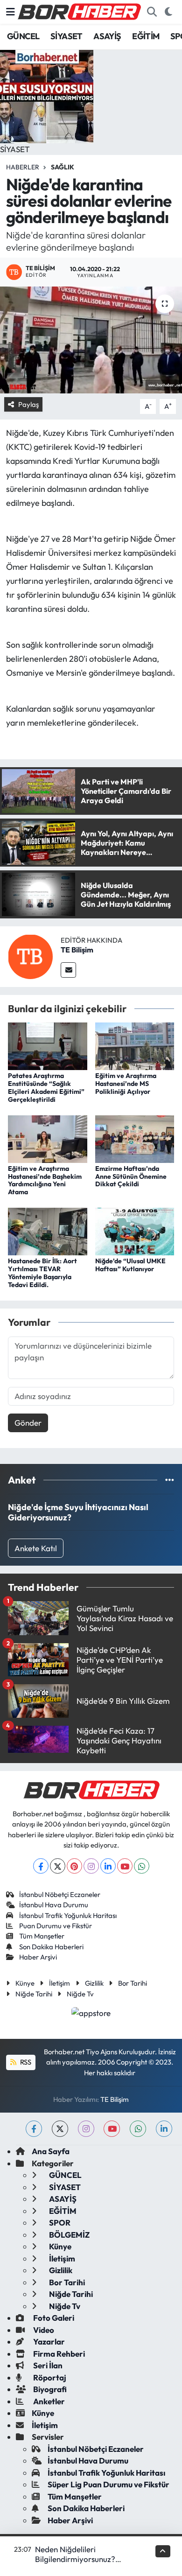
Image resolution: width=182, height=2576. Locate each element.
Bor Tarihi (133, 1983)
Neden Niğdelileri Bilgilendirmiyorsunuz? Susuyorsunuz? (75, 2559)
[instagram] (86, 2129)
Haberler (23, 167)
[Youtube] (125, 1866)
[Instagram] (91, 1866)
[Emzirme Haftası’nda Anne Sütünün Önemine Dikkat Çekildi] (135, 1138)
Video (43, 2330)
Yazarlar (48, 2341)
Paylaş (28, 404)
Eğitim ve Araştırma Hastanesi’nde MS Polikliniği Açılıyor (126, 1084)
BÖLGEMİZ (69, 2235)
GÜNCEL (23, 36)
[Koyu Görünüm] (168, 12)
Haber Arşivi (38, 1957)
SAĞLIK (63, 167)
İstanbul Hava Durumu (54, 1905)
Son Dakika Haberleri (51, 1947)
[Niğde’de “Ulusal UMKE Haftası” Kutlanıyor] (135, 1230)
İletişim (59, 1983)
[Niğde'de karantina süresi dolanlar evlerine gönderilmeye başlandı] (91, 340)
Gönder (28, 1423)
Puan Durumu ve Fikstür (56, 1926)
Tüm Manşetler (42, 1936)
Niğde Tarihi (34, 1994)
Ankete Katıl (36, 1548)
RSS (25, 2062)
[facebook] (34, 2129)
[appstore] (91, 2014)
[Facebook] (41, 1866)
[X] (58, 1866)
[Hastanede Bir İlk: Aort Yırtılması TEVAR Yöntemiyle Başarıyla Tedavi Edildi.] (48, 1230)
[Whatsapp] (142, 1866)
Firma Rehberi (58, 2354)
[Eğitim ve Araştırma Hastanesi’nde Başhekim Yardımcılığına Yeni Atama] (48, 1138)
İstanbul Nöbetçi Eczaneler (60, 1894)
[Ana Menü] (10, 12)
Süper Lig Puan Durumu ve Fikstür (108, 2484)
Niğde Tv (80, 1994)
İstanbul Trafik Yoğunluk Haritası (68, 1915)
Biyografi (49, 2389)
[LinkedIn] (108, 1866)
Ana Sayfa (51, 2151)
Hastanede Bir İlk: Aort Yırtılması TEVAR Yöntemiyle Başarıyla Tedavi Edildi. (42, 1273)
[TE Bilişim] (30, 955)
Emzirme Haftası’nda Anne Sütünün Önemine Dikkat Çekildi (131, 1176)
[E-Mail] (68, 970)
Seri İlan (47, 2365)
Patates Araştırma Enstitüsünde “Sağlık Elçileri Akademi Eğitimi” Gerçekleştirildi (46, 1087)
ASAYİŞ (107, 36)
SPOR (59, 2222)
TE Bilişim (77, 950)
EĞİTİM (146, 36)
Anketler (48, 2401)
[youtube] (112, 2129)
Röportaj (49, 2377)
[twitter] (60, 2129)
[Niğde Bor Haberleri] (79, 11)
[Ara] (152, 12)
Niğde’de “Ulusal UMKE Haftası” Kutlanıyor (130, 1265)
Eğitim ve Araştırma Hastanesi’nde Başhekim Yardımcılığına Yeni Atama (45, 1180)
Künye (25, 1983)
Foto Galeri (53, 2318)
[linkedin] (164, 2129)
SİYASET (66, 36)
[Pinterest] (74, 1866)
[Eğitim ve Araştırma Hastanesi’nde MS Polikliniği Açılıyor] (135, 1045)
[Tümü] (170, 1480)
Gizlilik (94, 1983)
